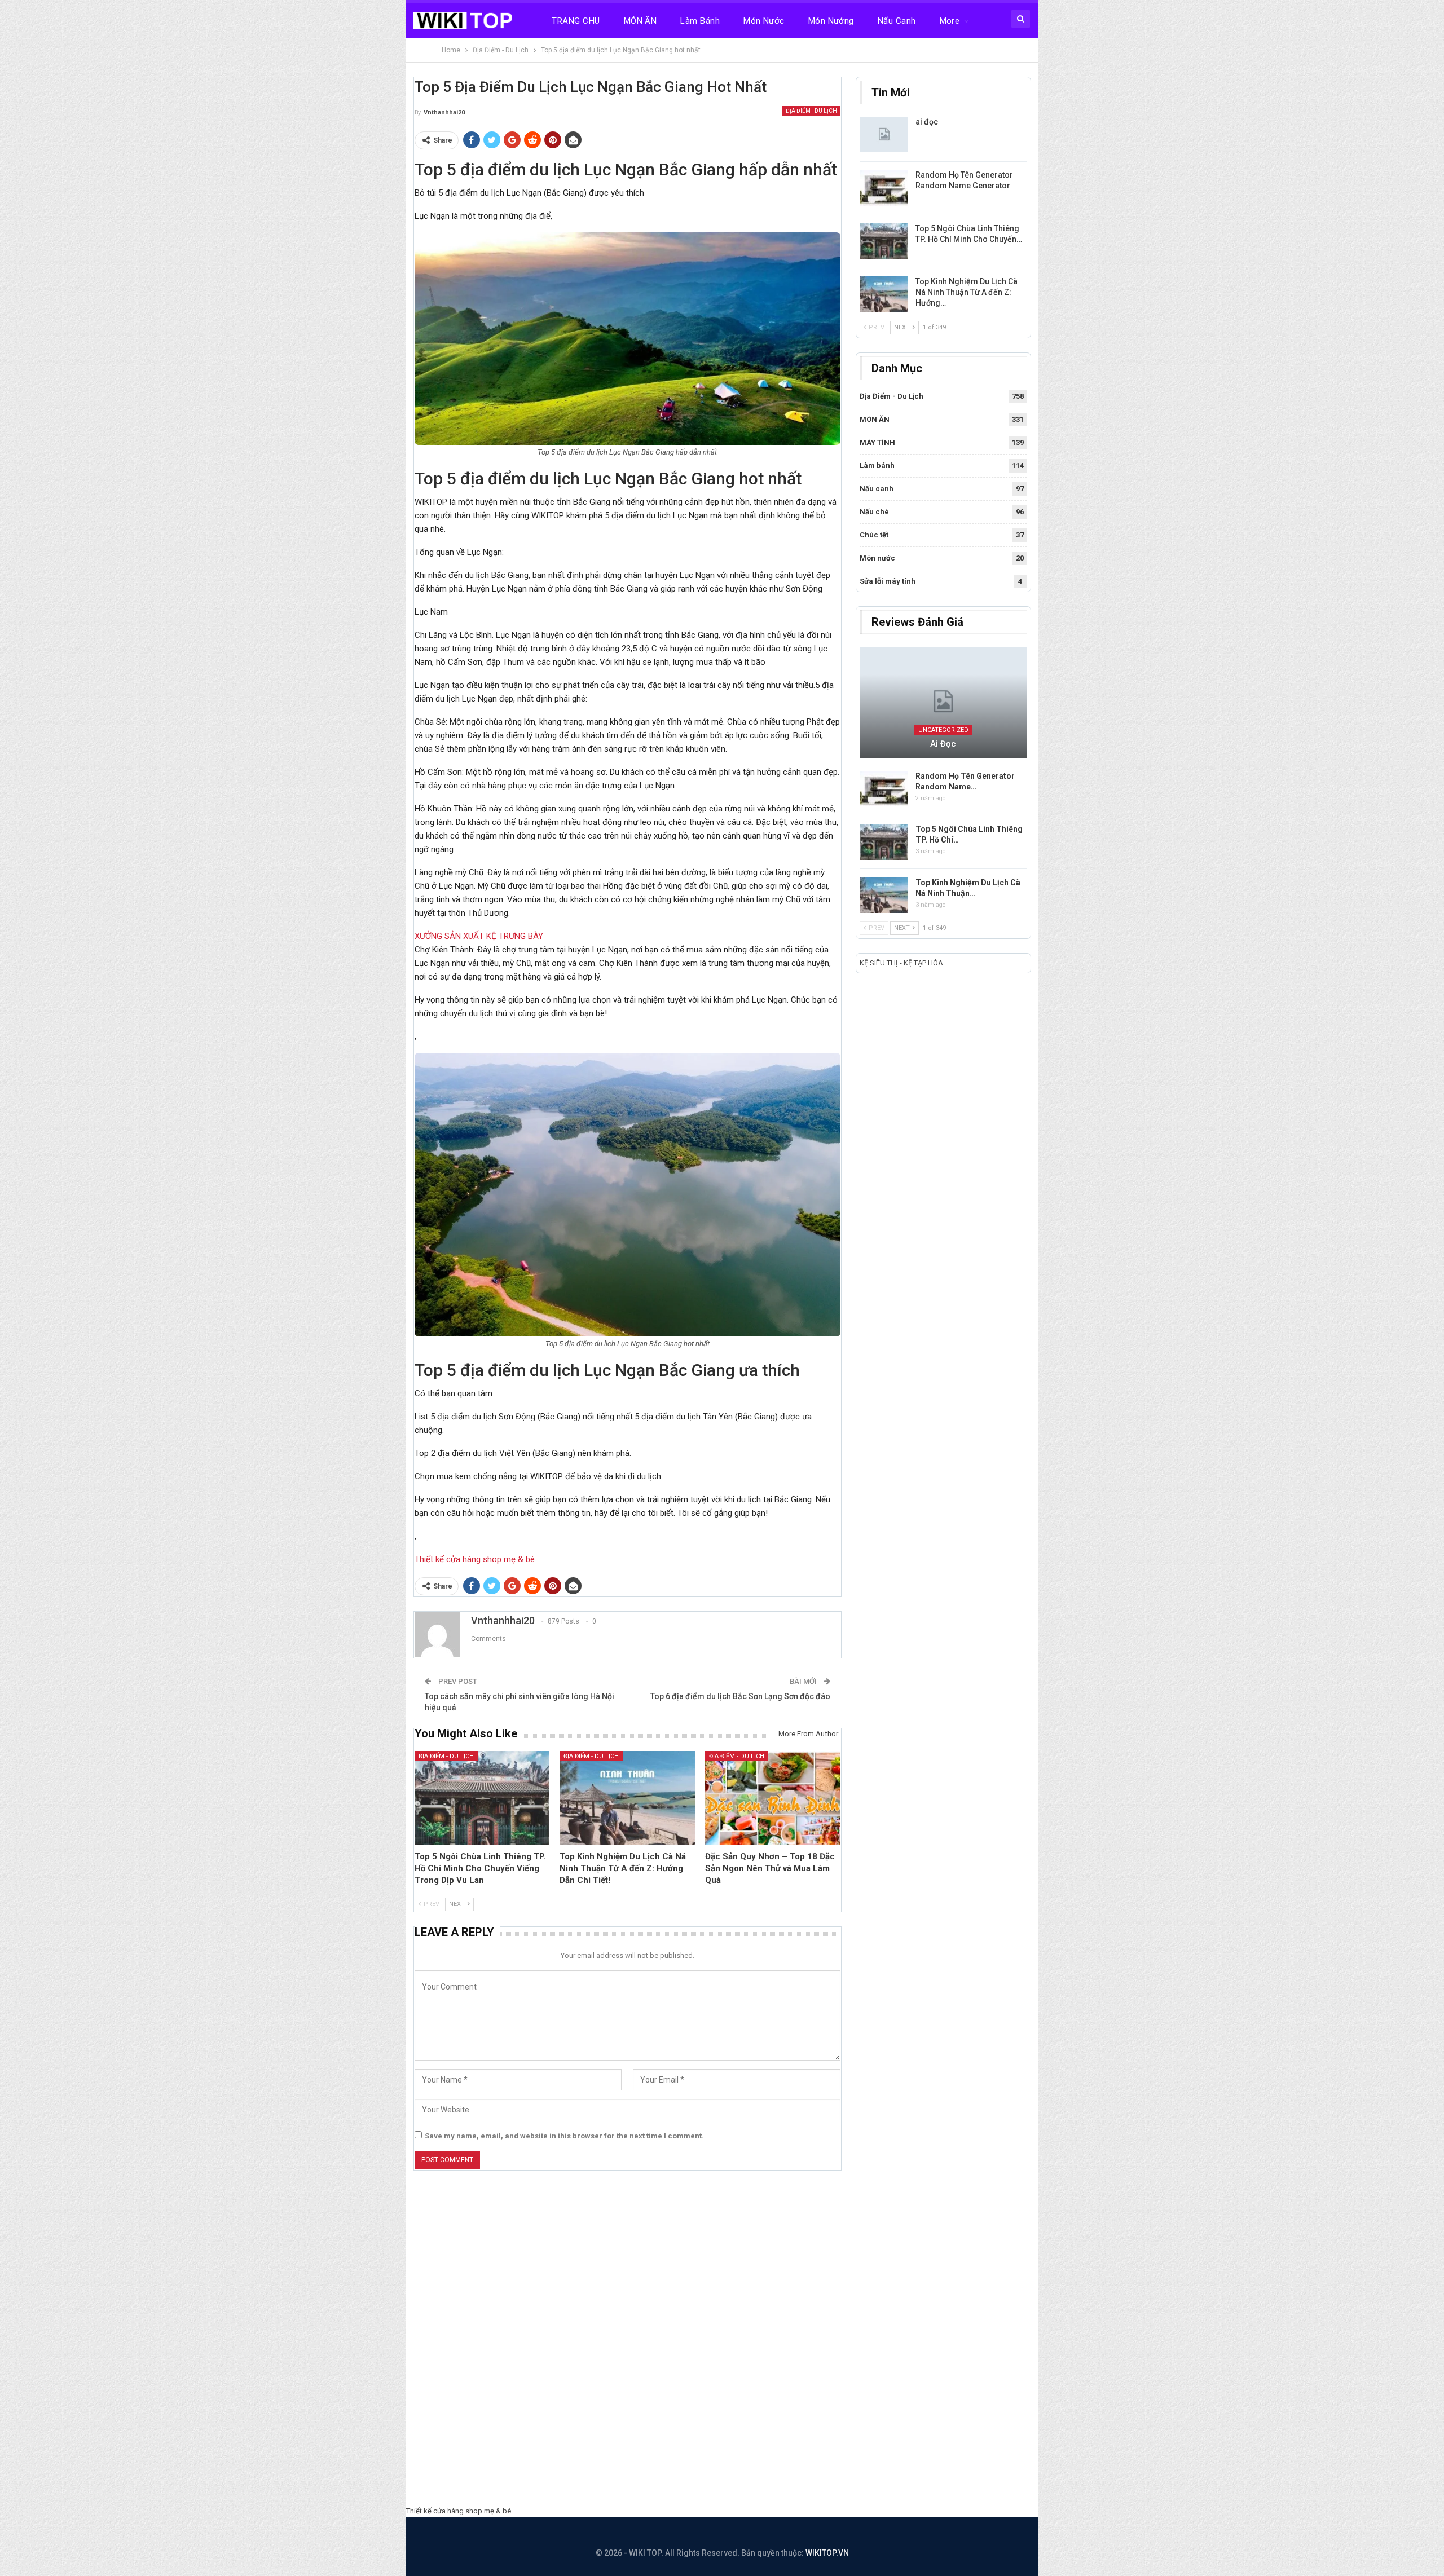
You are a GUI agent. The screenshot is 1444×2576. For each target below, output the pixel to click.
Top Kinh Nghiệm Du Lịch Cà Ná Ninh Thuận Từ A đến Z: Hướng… (967, 292)
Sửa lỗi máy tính (888, 581)
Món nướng (831, 21)
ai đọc (927, 122)
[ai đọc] (884, 135)
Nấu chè (874, 512)
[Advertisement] (722, 2341)
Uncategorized (943, 730)
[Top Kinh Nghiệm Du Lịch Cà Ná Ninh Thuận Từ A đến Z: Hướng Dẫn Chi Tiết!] (627, 1798)
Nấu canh (897, 21)
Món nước (764, 21)
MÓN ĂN (640, 21)
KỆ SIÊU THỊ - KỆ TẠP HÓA (901, 963)
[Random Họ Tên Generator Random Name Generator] (884, 188)
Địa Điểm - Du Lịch (811, 111)
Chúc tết (874, 535)
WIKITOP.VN (827, 2553)
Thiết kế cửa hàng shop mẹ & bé (475, 1559)
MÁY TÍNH (877, 442)
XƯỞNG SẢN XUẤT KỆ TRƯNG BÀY (479, 936)
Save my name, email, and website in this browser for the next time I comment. (564, 2136)
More (950, 21)
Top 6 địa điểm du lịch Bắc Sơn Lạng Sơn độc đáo (740, 1696)
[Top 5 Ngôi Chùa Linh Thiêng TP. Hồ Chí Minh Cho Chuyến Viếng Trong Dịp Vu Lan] (482, 1798)
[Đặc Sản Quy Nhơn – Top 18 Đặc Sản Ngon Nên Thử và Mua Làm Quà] (773, 1798)
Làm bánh (700, 21)
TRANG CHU (576, 21)
